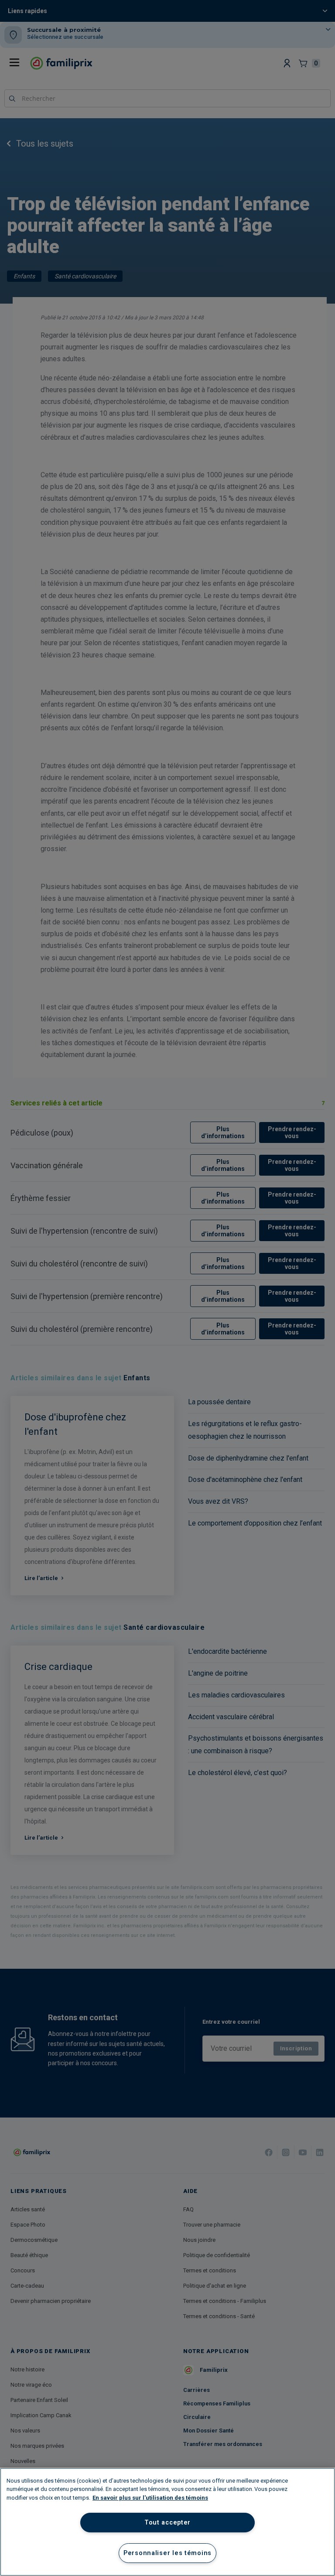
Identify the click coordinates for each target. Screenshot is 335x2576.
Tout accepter (167, 2523)
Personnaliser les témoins (167, 2553)
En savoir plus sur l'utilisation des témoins (150, 2498)
